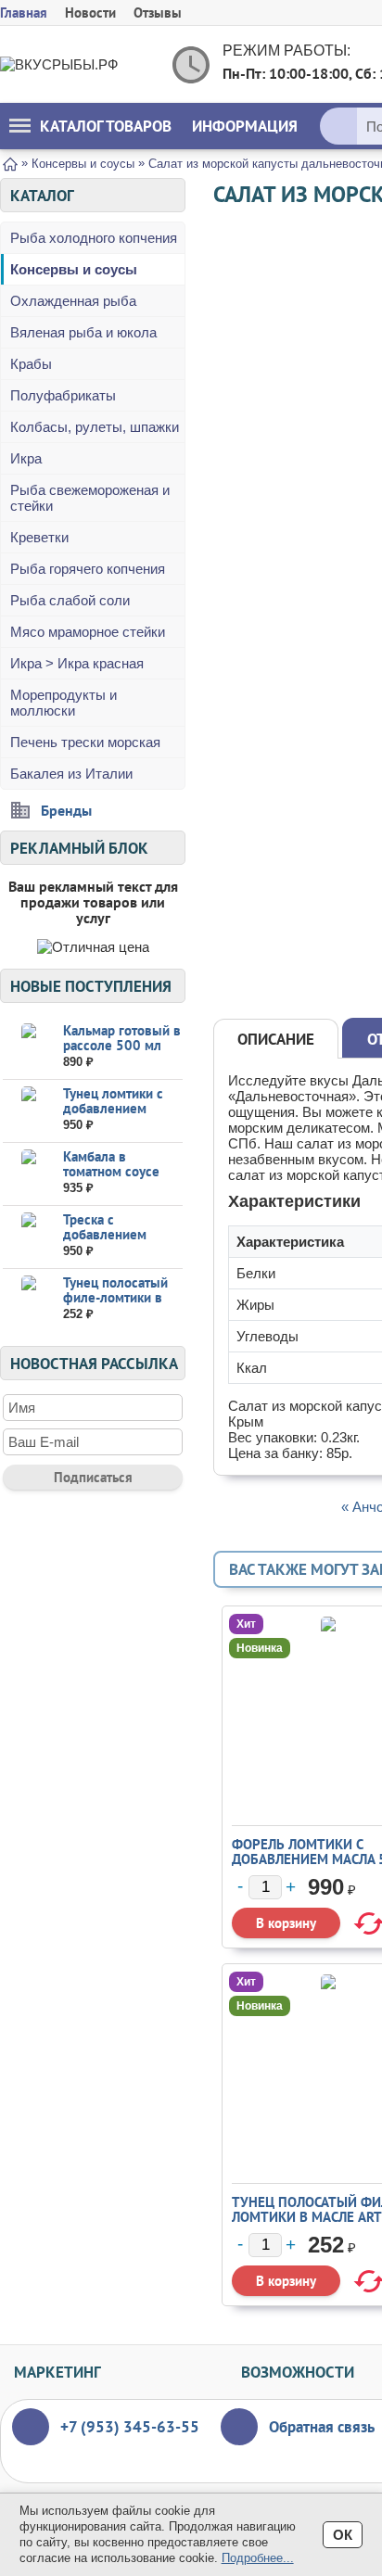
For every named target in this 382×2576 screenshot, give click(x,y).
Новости (90, 13)
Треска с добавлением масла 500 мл (106, 1234)
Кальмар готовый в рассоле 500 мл (122, 1038)
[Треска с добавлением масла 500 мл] (28, 1236)
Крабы (31, 364)
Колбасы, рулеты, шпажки (95, 427)
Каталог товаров (106, 126)
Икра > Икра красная (77, 663)
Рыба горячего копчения (88, 569)
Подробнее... (258, 2558)
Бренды (66, 810)
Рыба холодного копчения (94, 238)
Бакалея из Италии (71, 774)
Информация (245, 126)
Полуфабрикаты (63, 395)
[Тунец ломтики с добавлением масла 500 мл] (28, 1110)
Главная (24, 13)
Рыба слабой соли (70, 600)
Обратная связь (322, 2427)
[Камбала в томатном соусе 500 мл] (28, 1173)
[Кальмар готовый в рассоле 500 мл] (28, 1047)
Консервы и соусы (74, 269)
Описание (276, 1039)
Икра (26, 458)
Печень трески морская (85, 742)
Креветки (39, 537)
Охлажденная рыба (73, 301)
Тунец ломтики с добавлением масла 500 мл (113, 1108)
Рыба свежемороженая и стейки (90, 498)
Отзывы (158, 13)
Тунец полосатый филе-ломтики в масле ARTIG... (115, 1297)
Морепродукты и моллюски (64, 703)
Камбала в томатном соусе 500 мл (111, 1171)
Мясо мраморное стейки (88, 632)
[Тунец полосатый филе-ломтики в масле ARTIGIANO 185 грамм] (28, 1299)
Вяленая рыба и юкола (83, 332)
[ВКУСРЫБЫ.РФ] (74, 64)
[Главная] (10, 163)
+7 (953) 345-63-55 (130, 2427)
